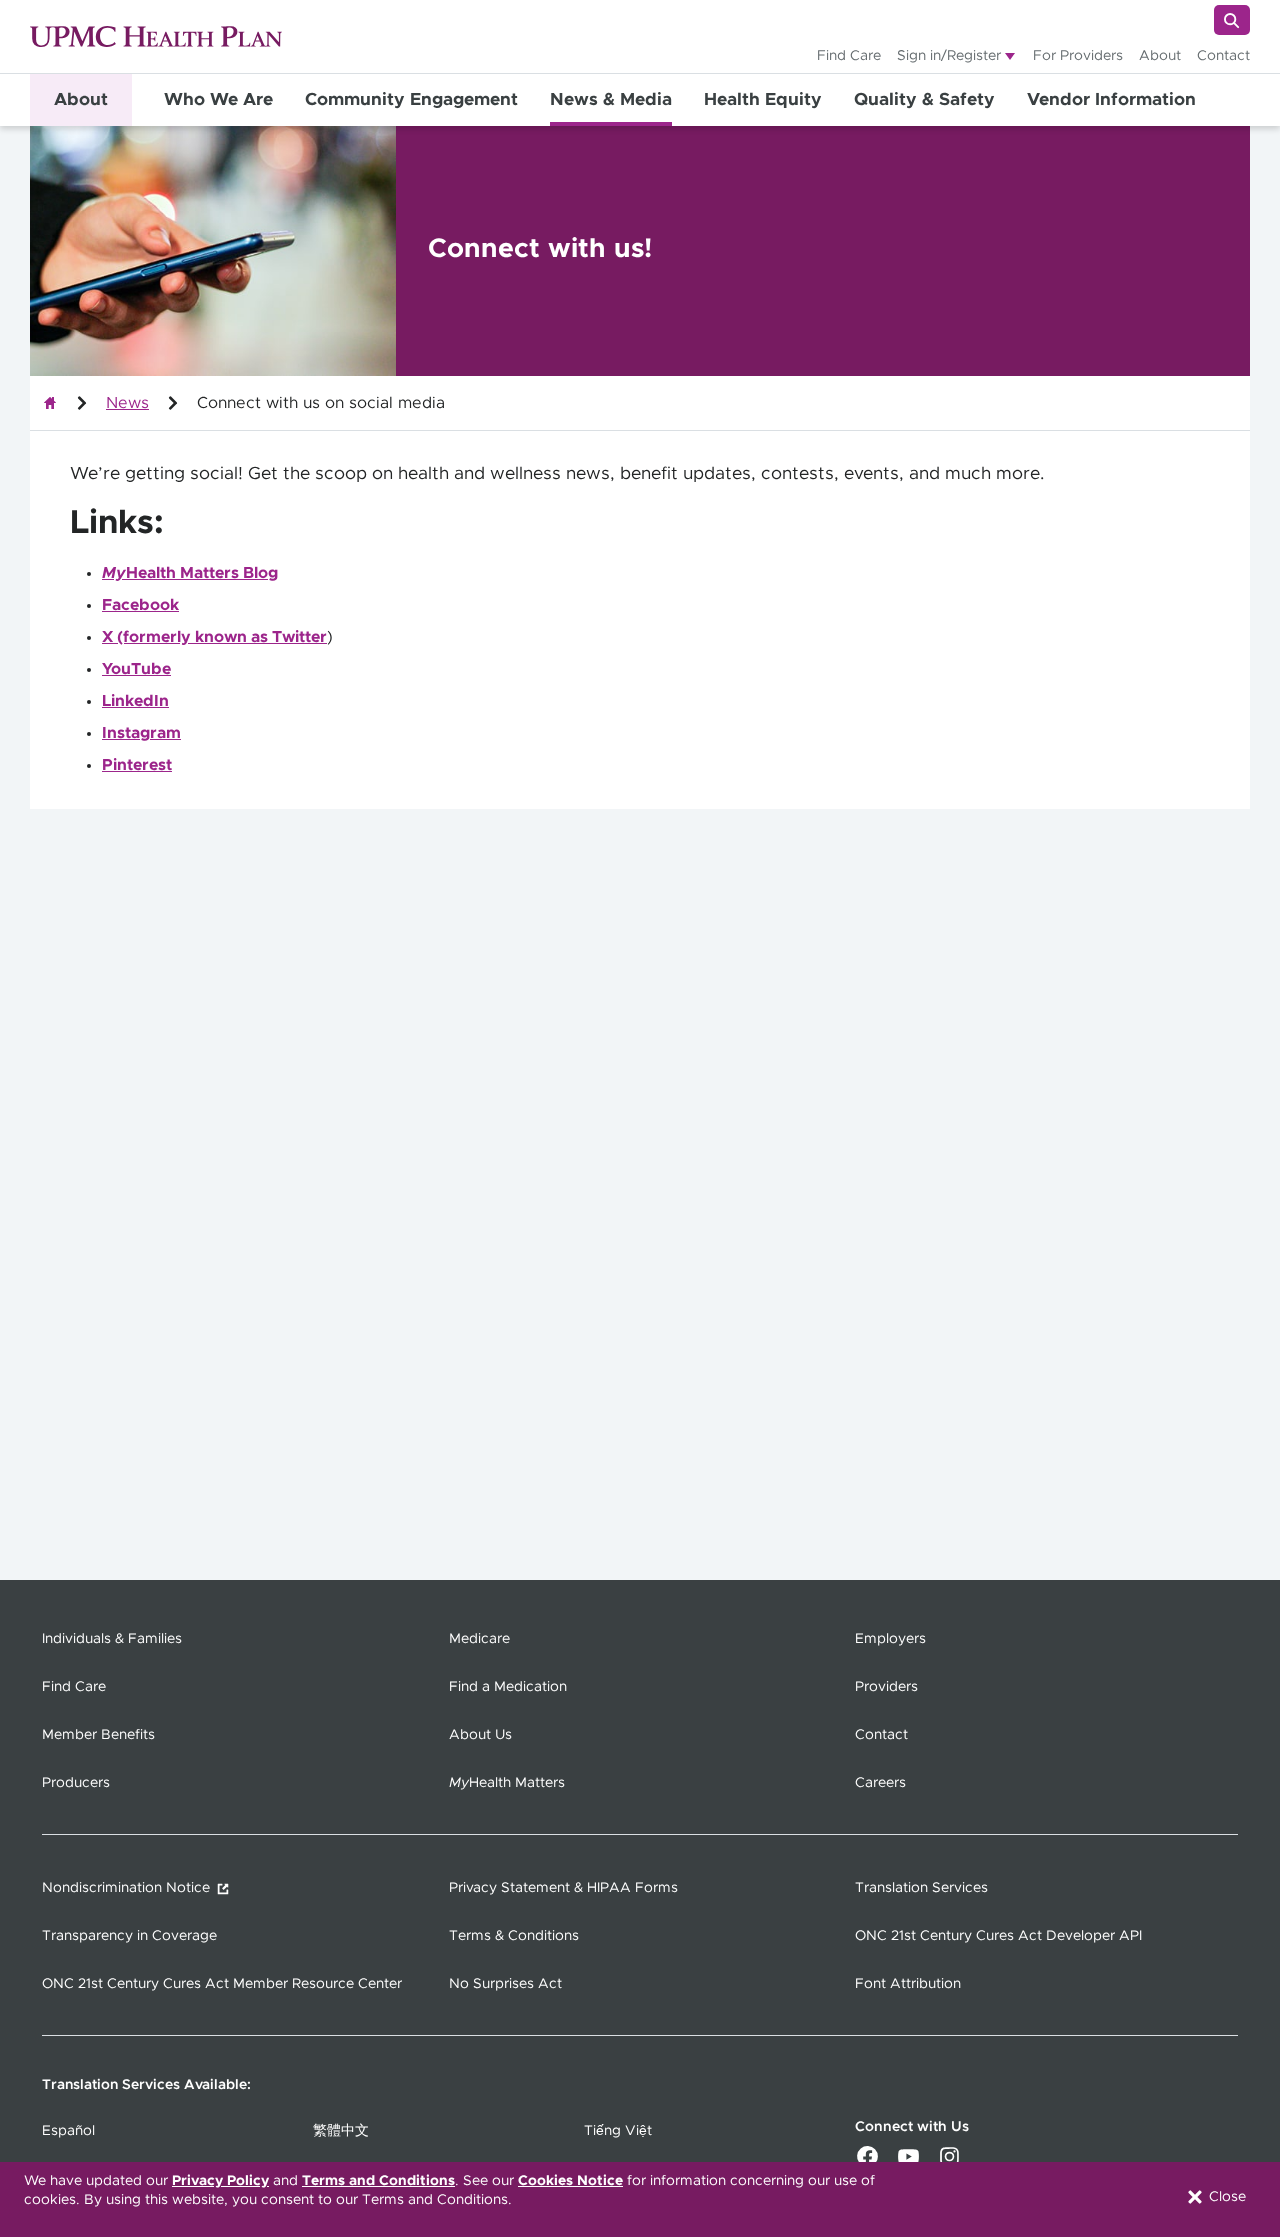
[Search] (1232, 20)
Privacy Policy (220, 2181)
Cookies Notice (570, 2181)
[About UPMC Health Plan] (50, 403)
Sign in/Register (949, 56)
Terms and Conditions (378, 2181)
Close (1225, 2197)
